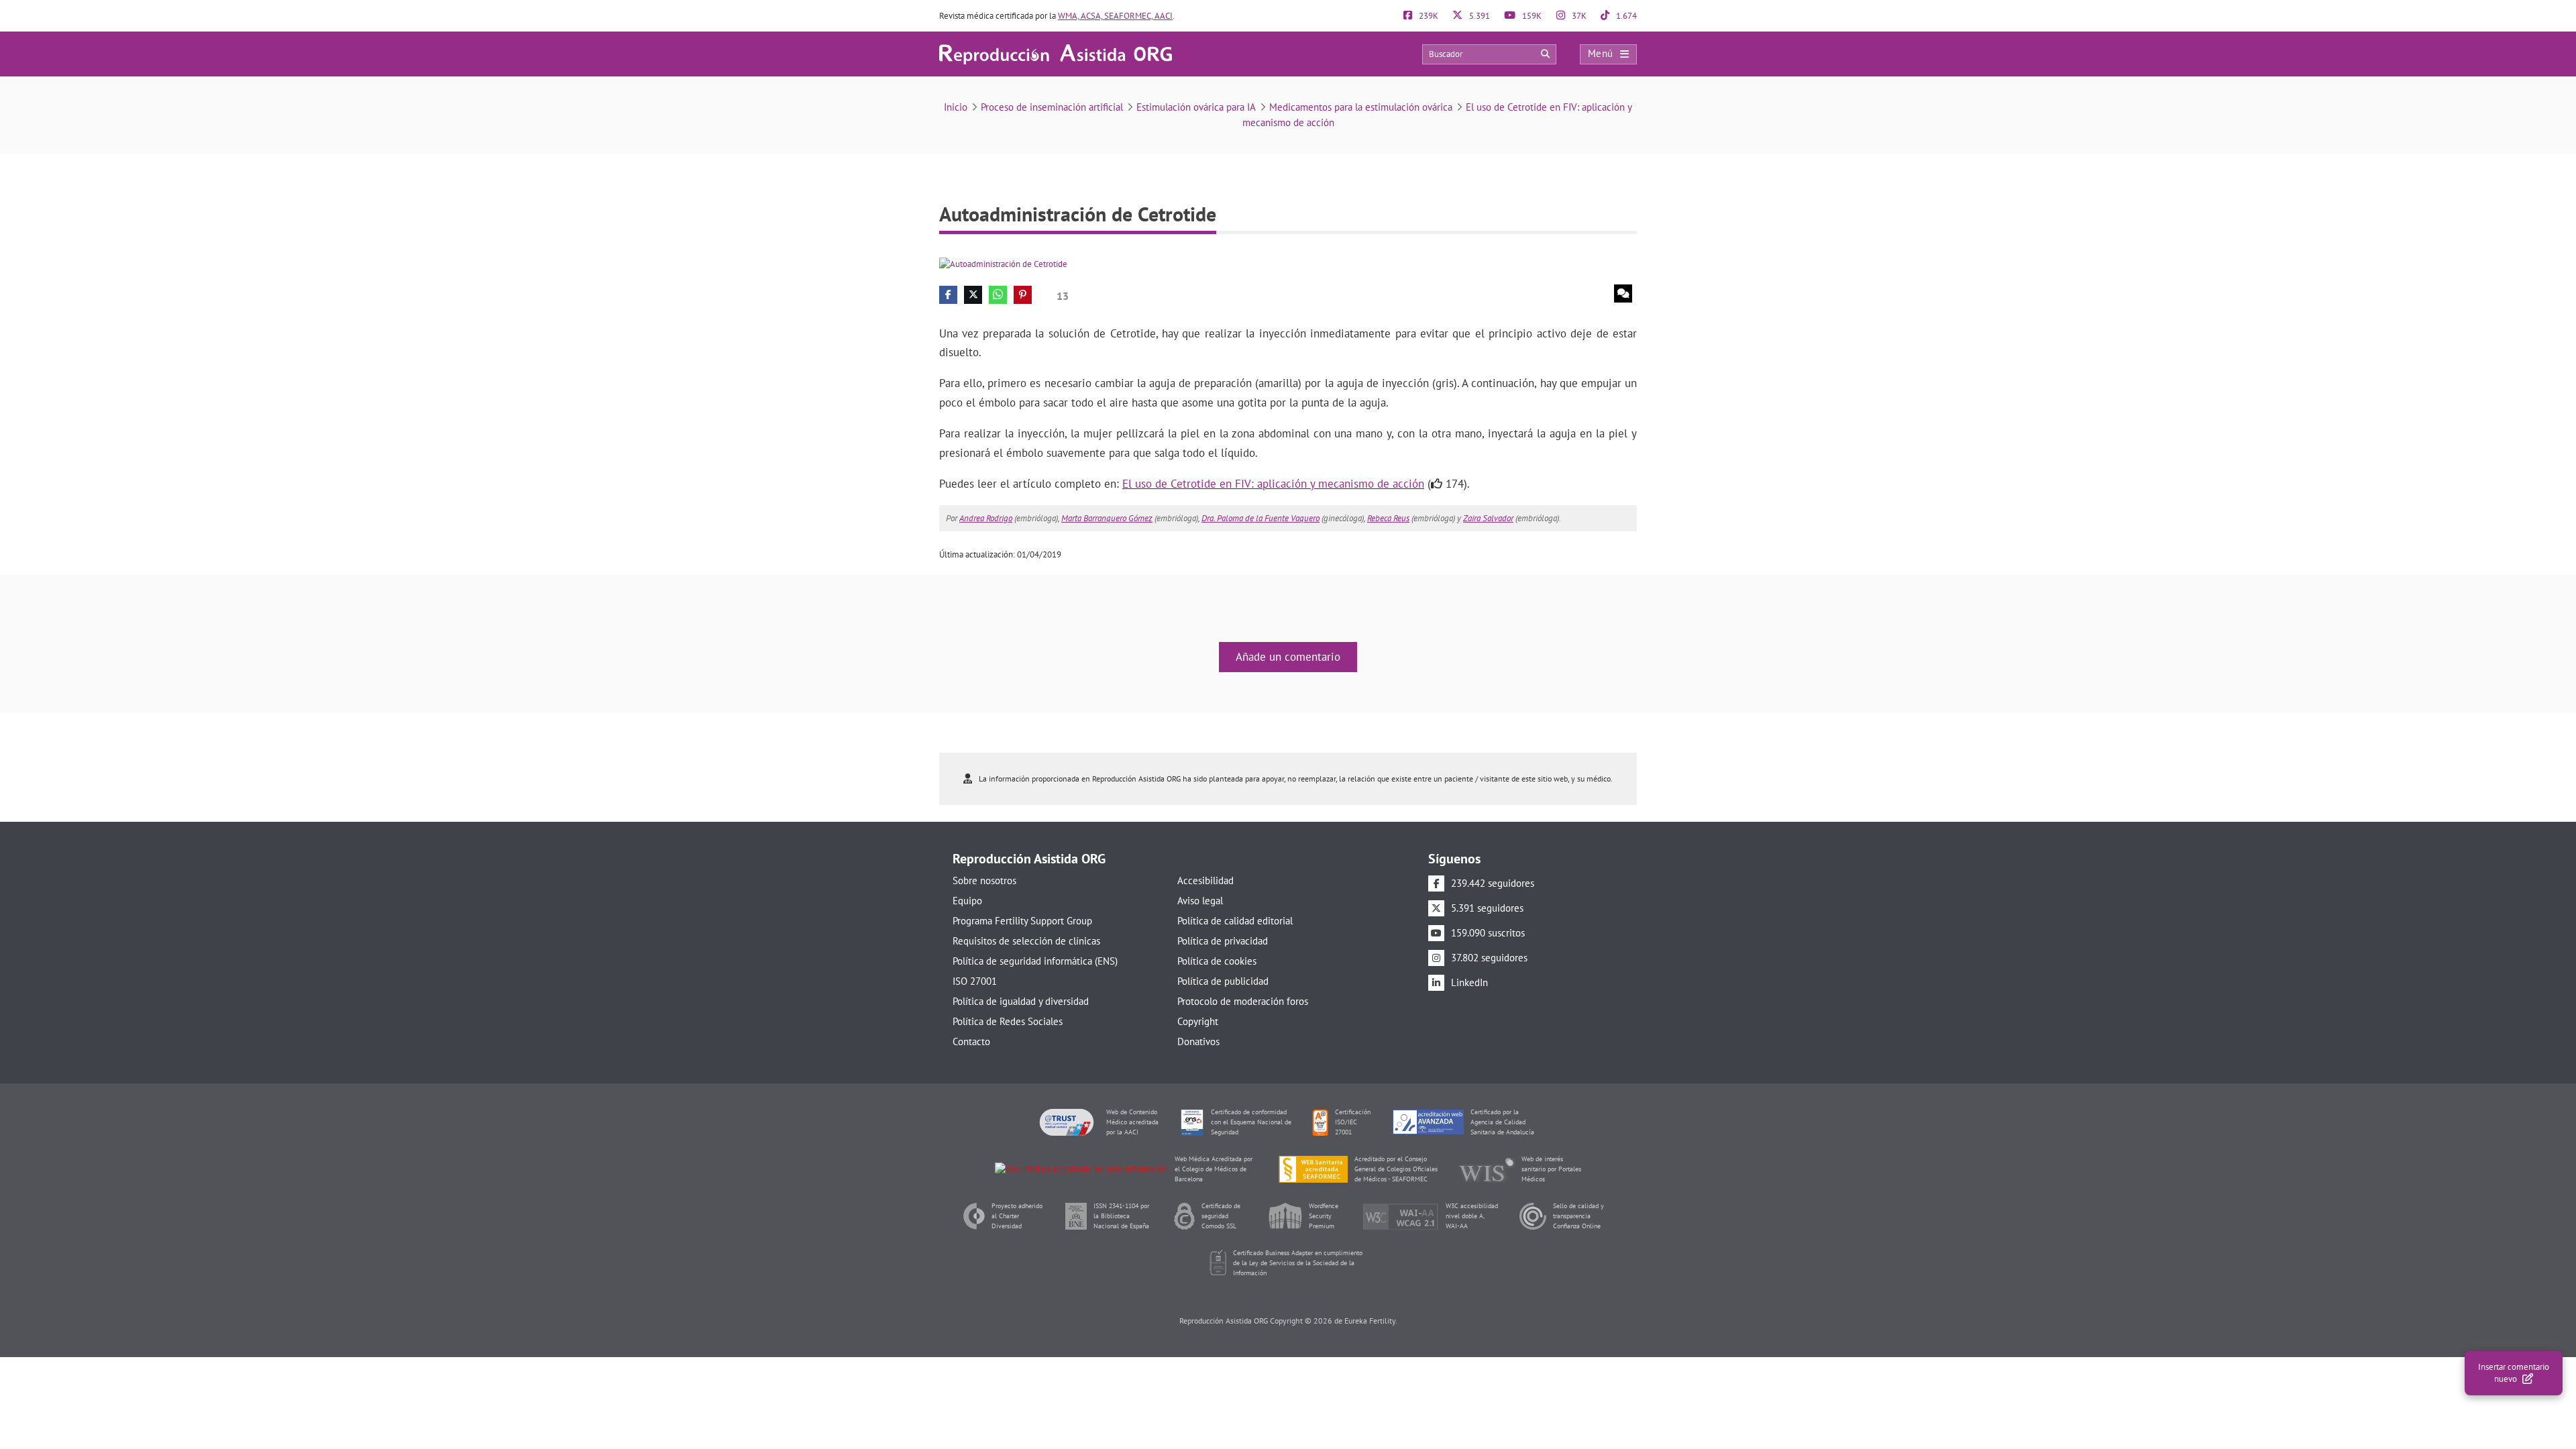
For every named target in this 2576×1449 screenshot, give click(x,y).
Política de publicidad (1223, 981)
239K (1428, 16)
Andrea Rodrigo (986, 518)
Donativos (1198, 1041)
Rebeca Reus (1388, 518)
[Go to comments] (1623, 293)
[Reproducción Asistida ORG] (1056, 53)
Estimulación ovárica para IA (1196, 107)
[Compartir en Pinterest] (1023, 295)
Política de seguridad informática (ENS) (1035, 961)
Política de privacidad (1223, 941)
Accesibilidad (1205, 880)
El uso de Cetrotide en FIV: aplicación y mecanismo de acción (1273, 484)
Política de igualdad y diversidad (1021, 1001)
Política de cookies (1217, 961)
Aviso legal (1200, 901)
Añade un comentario (1288, 657)
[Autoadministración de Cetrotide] (1003, 263)
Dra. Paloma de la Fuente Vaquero (1260, 518)
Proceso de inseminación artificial (1052, 107)
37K (1578, 16)
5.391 (1479, 16)
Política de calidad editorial (1235, 921)
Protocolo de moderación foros (1243, 1001)
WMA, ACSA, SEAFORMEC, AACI (1115, 16)
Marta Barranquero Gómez (1107, 518)
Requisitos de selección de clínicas (1026, 941)
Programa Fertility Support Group (1022, 921)
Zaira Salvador (1488, 518)
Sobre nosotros (984, 880)
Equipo (967, 901)
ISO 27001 (975, 981)
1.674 (1625, 16)
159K (1531, 16)
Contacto (971, 1041)
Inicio (956, 107)
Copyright (1198, 1021)
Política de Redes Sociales (1008, 1021)
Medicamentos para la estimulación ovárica (1361, 107)
